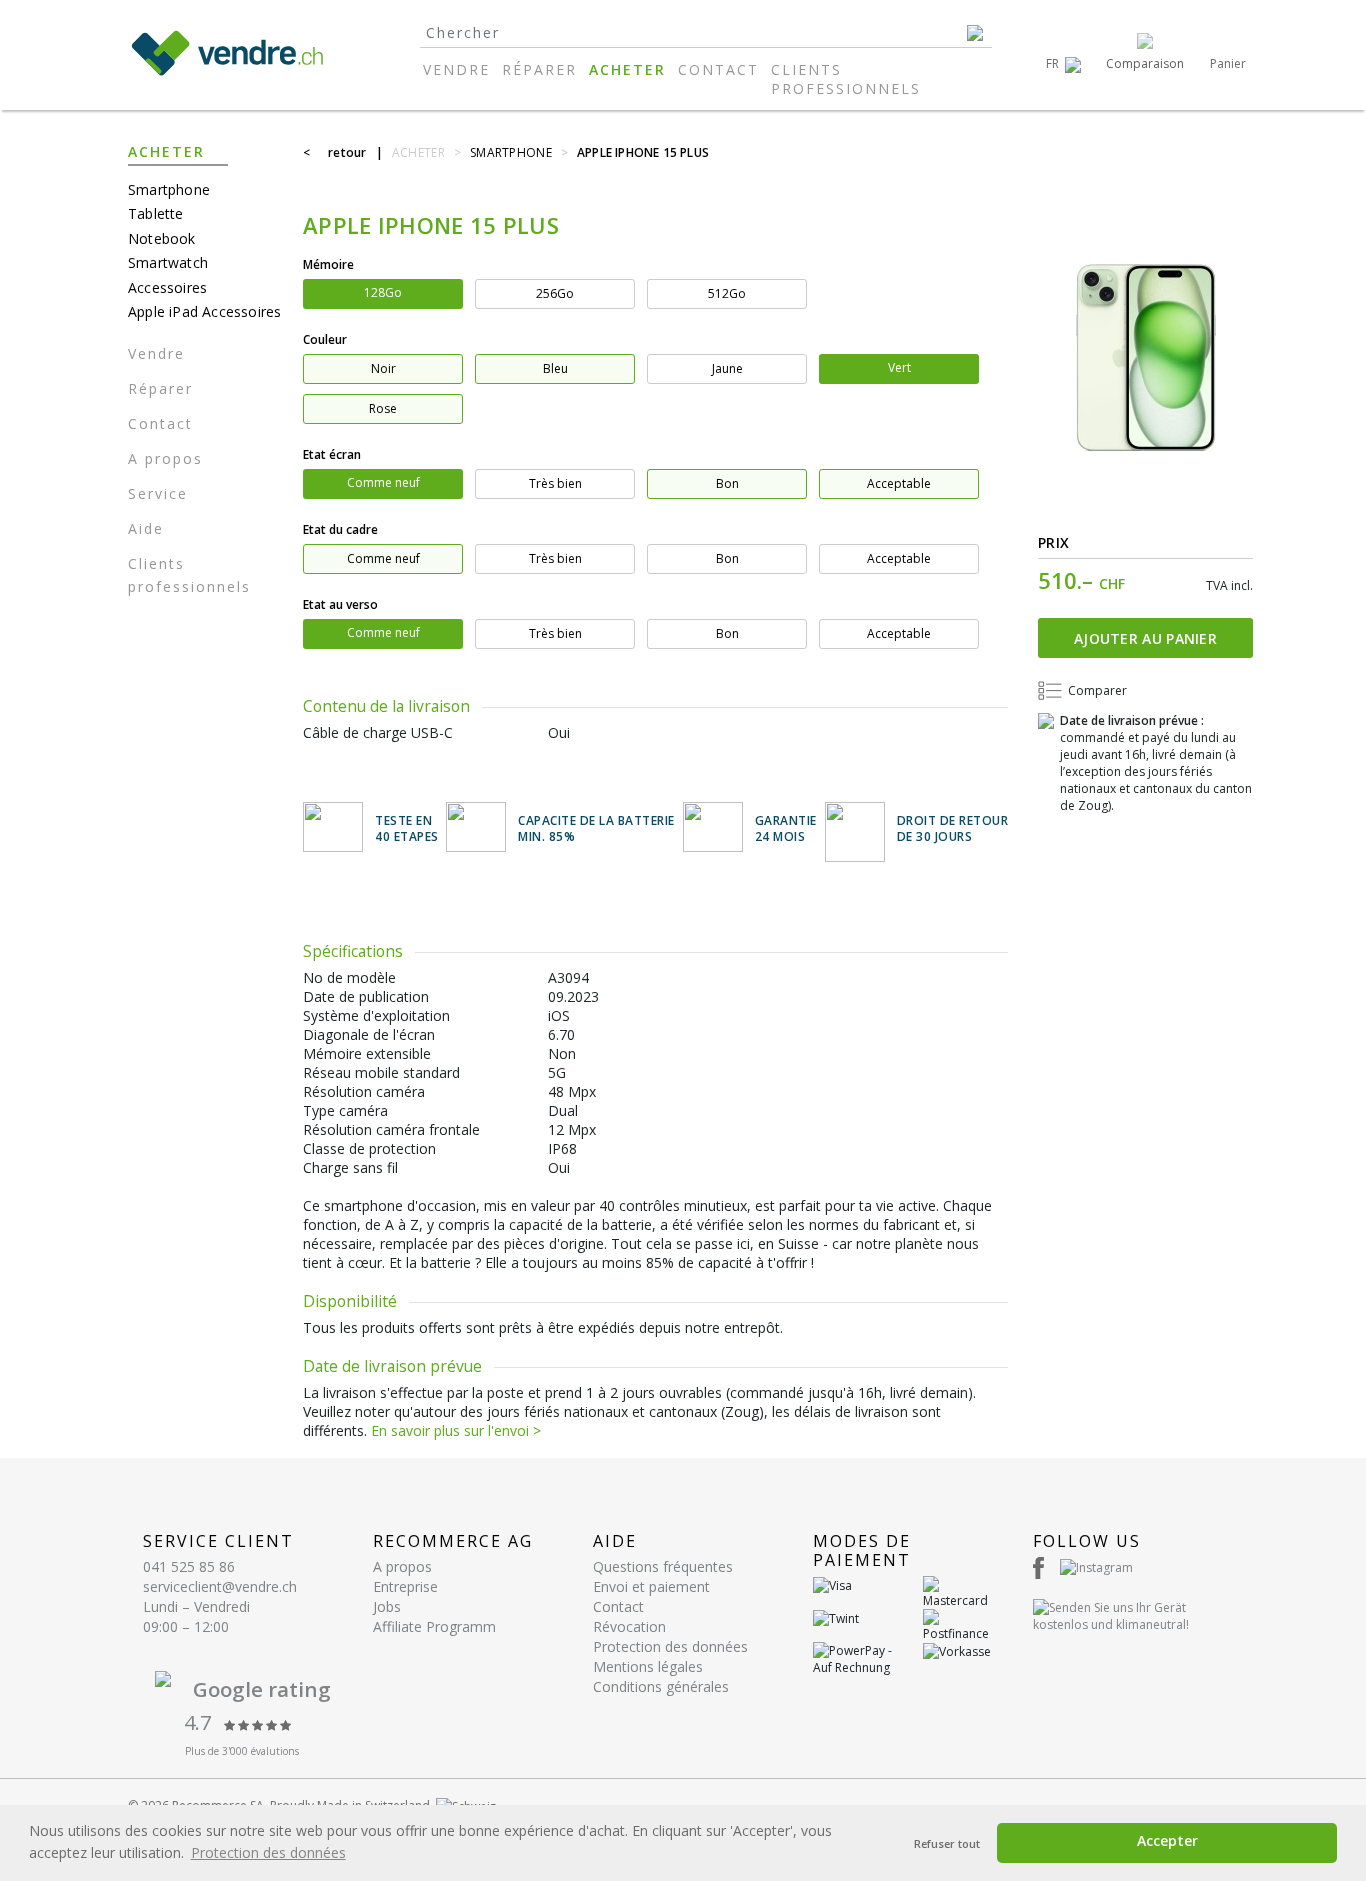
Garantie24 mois (786, 829)
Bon (727, 483)
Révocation (629, 1626)
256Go (555, 293)
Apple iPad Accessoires (204, 311)
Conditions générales (661, 1686)
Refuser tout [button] (947, 1843)
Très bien (555, 483)
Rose (383, 408)
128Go (383, 292)
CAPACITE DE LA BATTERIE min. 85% (596, 829)
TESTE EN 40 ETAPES (407, 829)
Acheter (627, 69)
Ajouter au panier (1145, 638)
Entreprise (405, 1586)
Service (158, 493)
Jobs (387, 1606)
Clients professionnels (846, 79)
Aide (146, 528)
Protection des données (670, 1646)
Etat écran (332, 454)
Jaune (727, 368)
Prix (1053, 542)
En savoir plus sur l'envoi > (456, 1430)
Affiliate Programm (434, 1626)
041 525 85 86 (189, 1566)
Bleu (555, 368)
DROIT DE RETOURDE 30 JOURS (953, 829)
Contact (718, 69)
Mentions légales (648, 1666)
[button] (1063, 64)
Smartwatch (168, 262)
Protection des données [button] (268, 1852)
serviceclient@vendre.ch (220, 1586)
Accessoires (167, 287)
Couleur (325, 339)
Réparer (539, 69)
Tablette (156, 213)
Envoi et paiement (651, 1586)
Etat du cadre (340, 529)
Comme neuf (383, 482)
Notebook (162, 238)
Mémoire (328, 264)
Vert (899, 367)
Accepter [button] (1167, 1840)
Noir (383, 368)
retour (347, 152)
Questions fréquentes (663, 1566)
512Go (727, 293)
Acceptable (899, 483)
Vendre (456, 69)
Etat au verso (340, 604)
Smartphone (169, 189)
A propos (165, 458)
